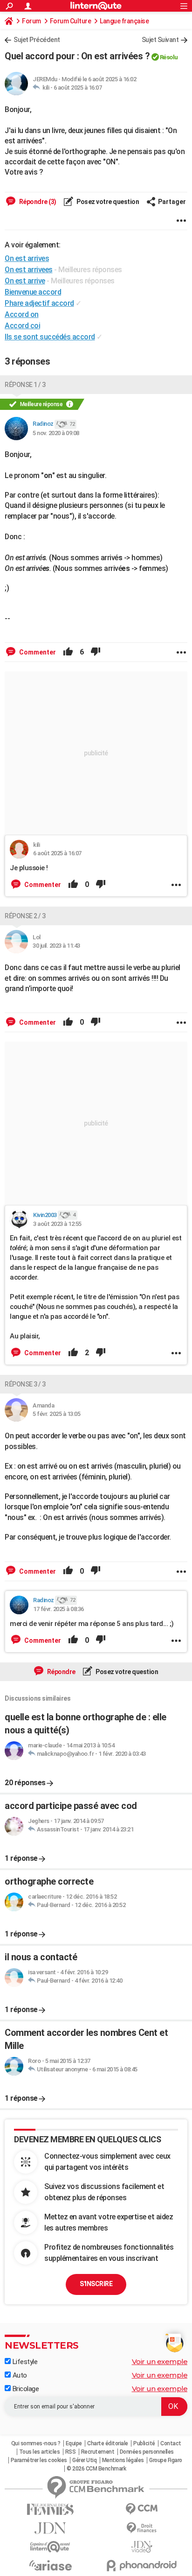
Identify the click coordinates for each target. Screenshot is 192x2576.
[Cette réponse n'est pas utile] (96, 652)
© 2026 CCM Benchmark (96, 2469)
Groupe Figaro (166, 2460)
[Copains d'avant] (50, 2547)
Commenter (37, 652)
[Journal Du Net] (50, 2528)
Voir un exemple (160, 2361)
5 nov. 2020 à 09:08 (56, 433)
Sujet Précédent (37, 40)
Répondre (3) (37, 202)
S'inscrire (96, 2284)
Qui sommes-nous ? (36, 2443)
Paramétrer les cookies (39, 2460)
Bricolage (25, 2389)
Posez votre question (107, 202)
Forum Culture (71, 21)
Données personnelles (147, 2452)
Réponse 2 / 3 (25, 916)
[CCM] (142, 2509)
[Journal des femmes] (50, 2509)
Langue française (124, 21)
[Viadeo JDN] (142, 2547)
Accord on (22, 314)
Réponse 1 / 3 (25, 385)
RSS (71, 2452)
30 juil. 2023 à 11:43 (56, 946)
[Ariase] (50, 2565)
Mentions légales (123, 2460)
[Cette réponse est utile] (68, 652)
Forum (31, 21)
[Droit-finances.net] (142, 2528)
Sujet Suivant (160, 40)
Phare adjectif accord (39, 303)
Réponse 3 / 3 (25, 1384)
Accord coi (22, 326)
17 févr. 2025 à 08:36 (58, 1609)
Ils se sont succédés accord (50, 337)
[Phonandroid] (142, 2565)
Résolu (169, 57)
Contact (171, 2443)
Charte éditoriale (108, 2443)
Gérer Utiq (84, 2460)
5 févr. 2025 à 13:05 (56, 1414)
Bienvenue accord (33, 292)
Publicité (144, 2443)
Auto (19, 2375)
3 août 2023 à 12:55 (57, 1224)
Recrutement (98, 2452)
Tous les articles (40, 2452)
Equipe (74, 2443)
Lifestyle (24, 2362)
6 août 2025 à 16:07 (78, 88)
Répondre (61, 1672)
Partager (172, 202)
